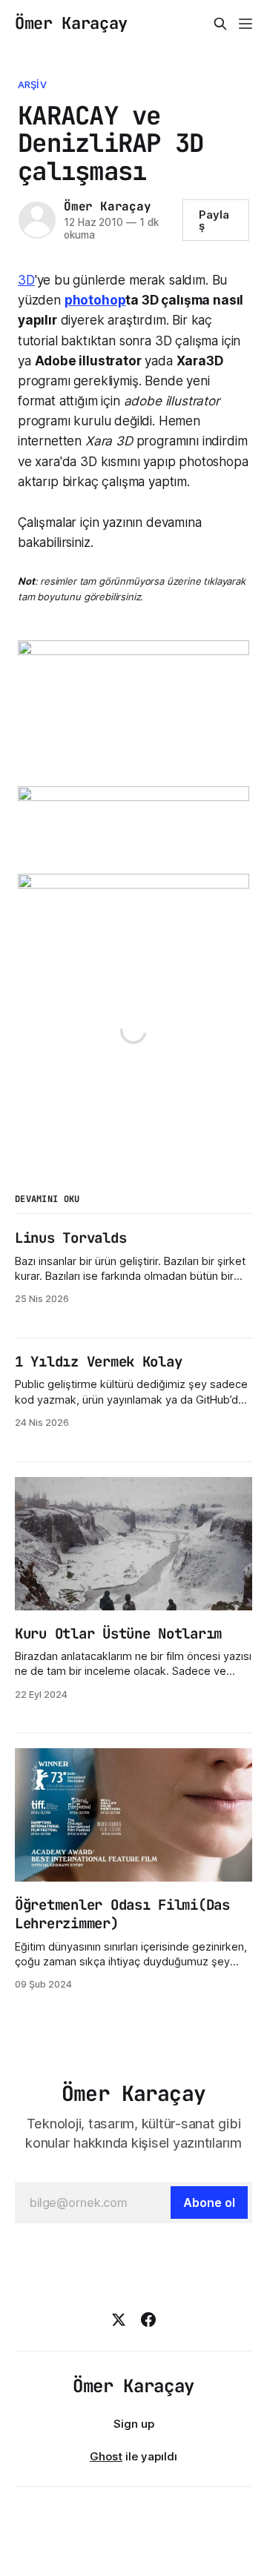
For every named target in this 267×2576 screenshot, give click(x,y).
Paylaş (214, 220)
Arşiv (32, 84)
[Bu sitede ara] (220, 24)
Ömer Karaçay (71, 24)
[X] (119, 2320)
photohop (95, 300)
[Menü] (245, 24)
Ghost (106, 2456)
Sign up (134, 2424)
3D (26, 280)
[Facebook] (148, 2320)
